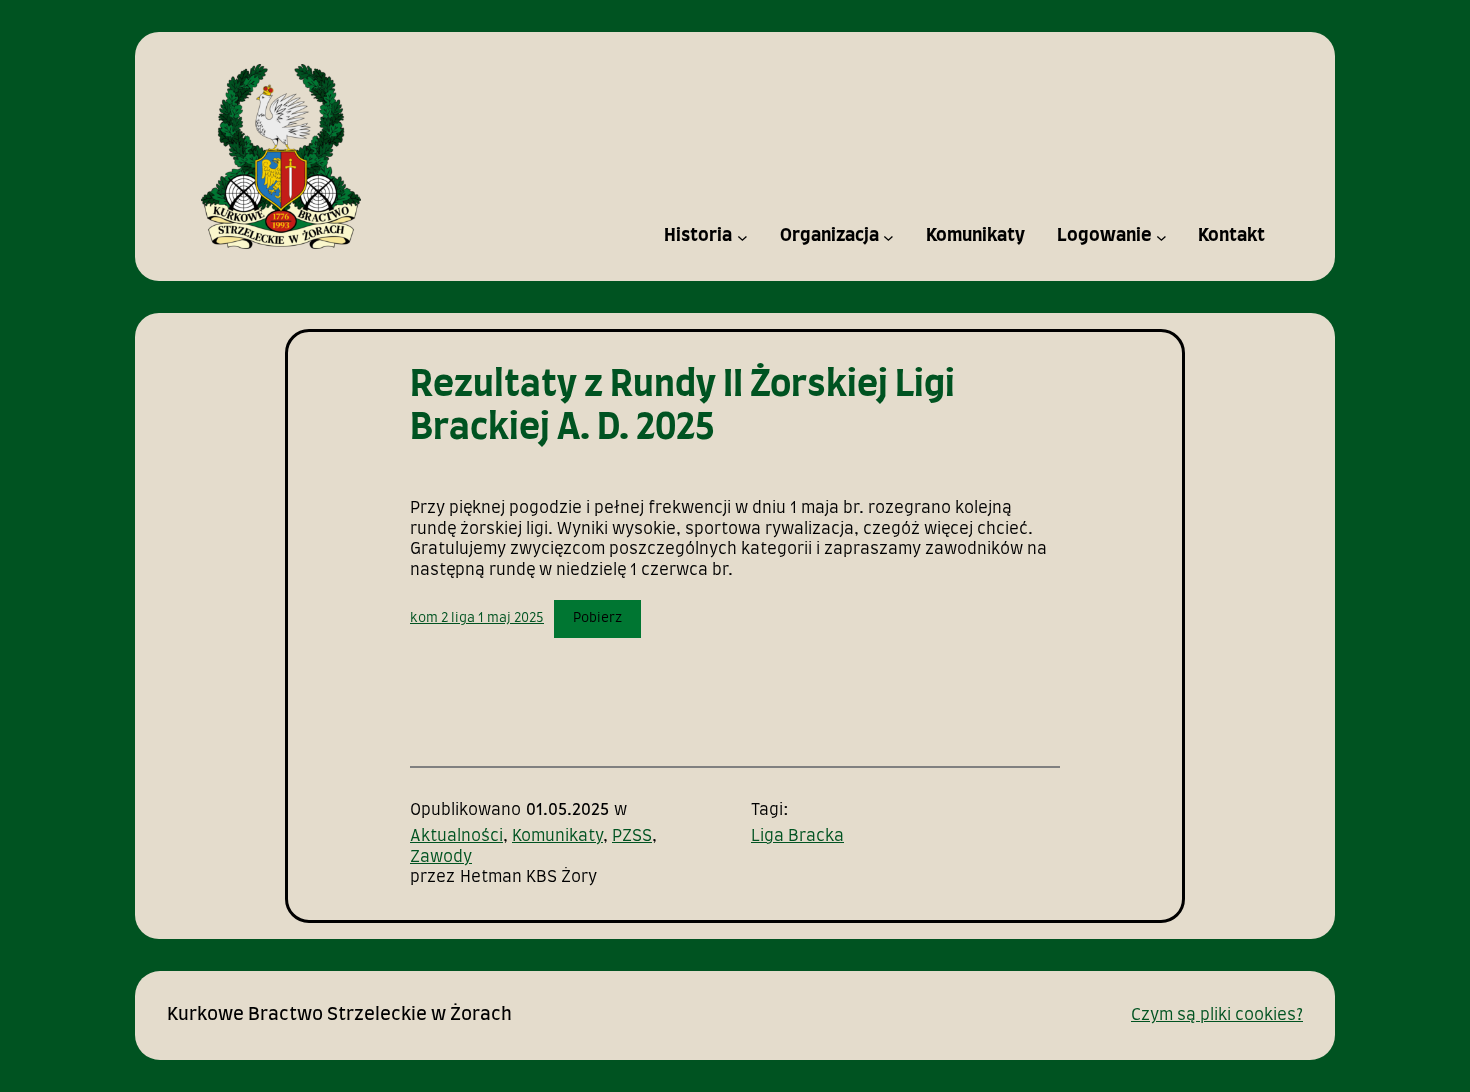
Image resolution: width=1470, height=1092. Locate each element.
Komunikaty (557, 836)
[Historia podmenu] (742, 236)
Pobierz (597, 618)
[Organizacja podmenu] (888, 236)
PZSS (632, 836)
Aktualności (456, 836)
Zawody (441, 857)
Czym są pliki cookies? (1217, 1015)
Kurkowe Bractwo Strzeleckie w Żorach (339, 1015)
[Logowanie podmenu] (1161, 236)
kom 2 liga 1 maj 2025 (477, 618)
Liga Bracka (797, 836)
